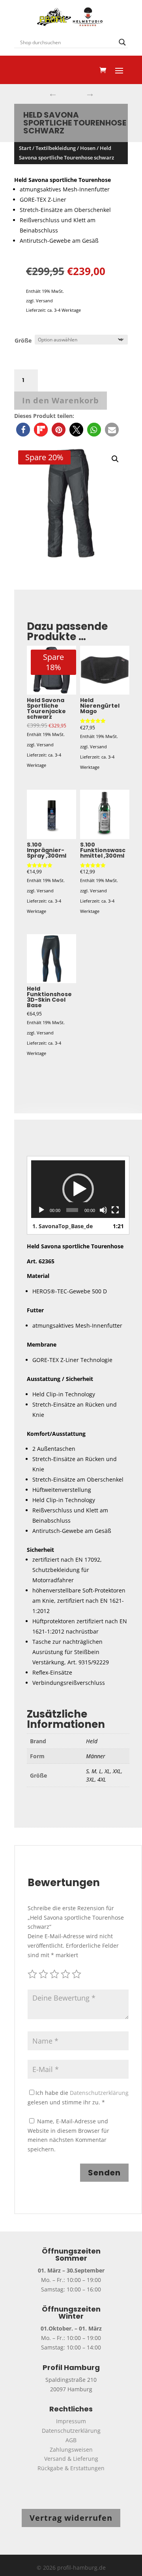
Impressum (71, 2421)
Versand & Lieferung (71, 2459)
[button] (23, 430)
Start (25, 148)
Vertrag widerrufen (71, 2518)
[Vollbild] (115, 1210)
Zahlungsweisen (71, 2450)
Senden (104, 2173)
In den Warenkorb (61, 400)
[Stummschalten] (103, 1210)
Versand (44, 301)
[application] (78, 1189)
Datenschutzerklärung (99, 2093)
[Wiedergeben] (41, 1210)
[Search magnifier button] (122, 42)
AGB (71, 2440)
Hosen (88, 148)
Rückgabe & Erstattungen (71, 2468)
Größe (23, 340)
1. (63, 1226)
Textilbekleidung (56, 148)
